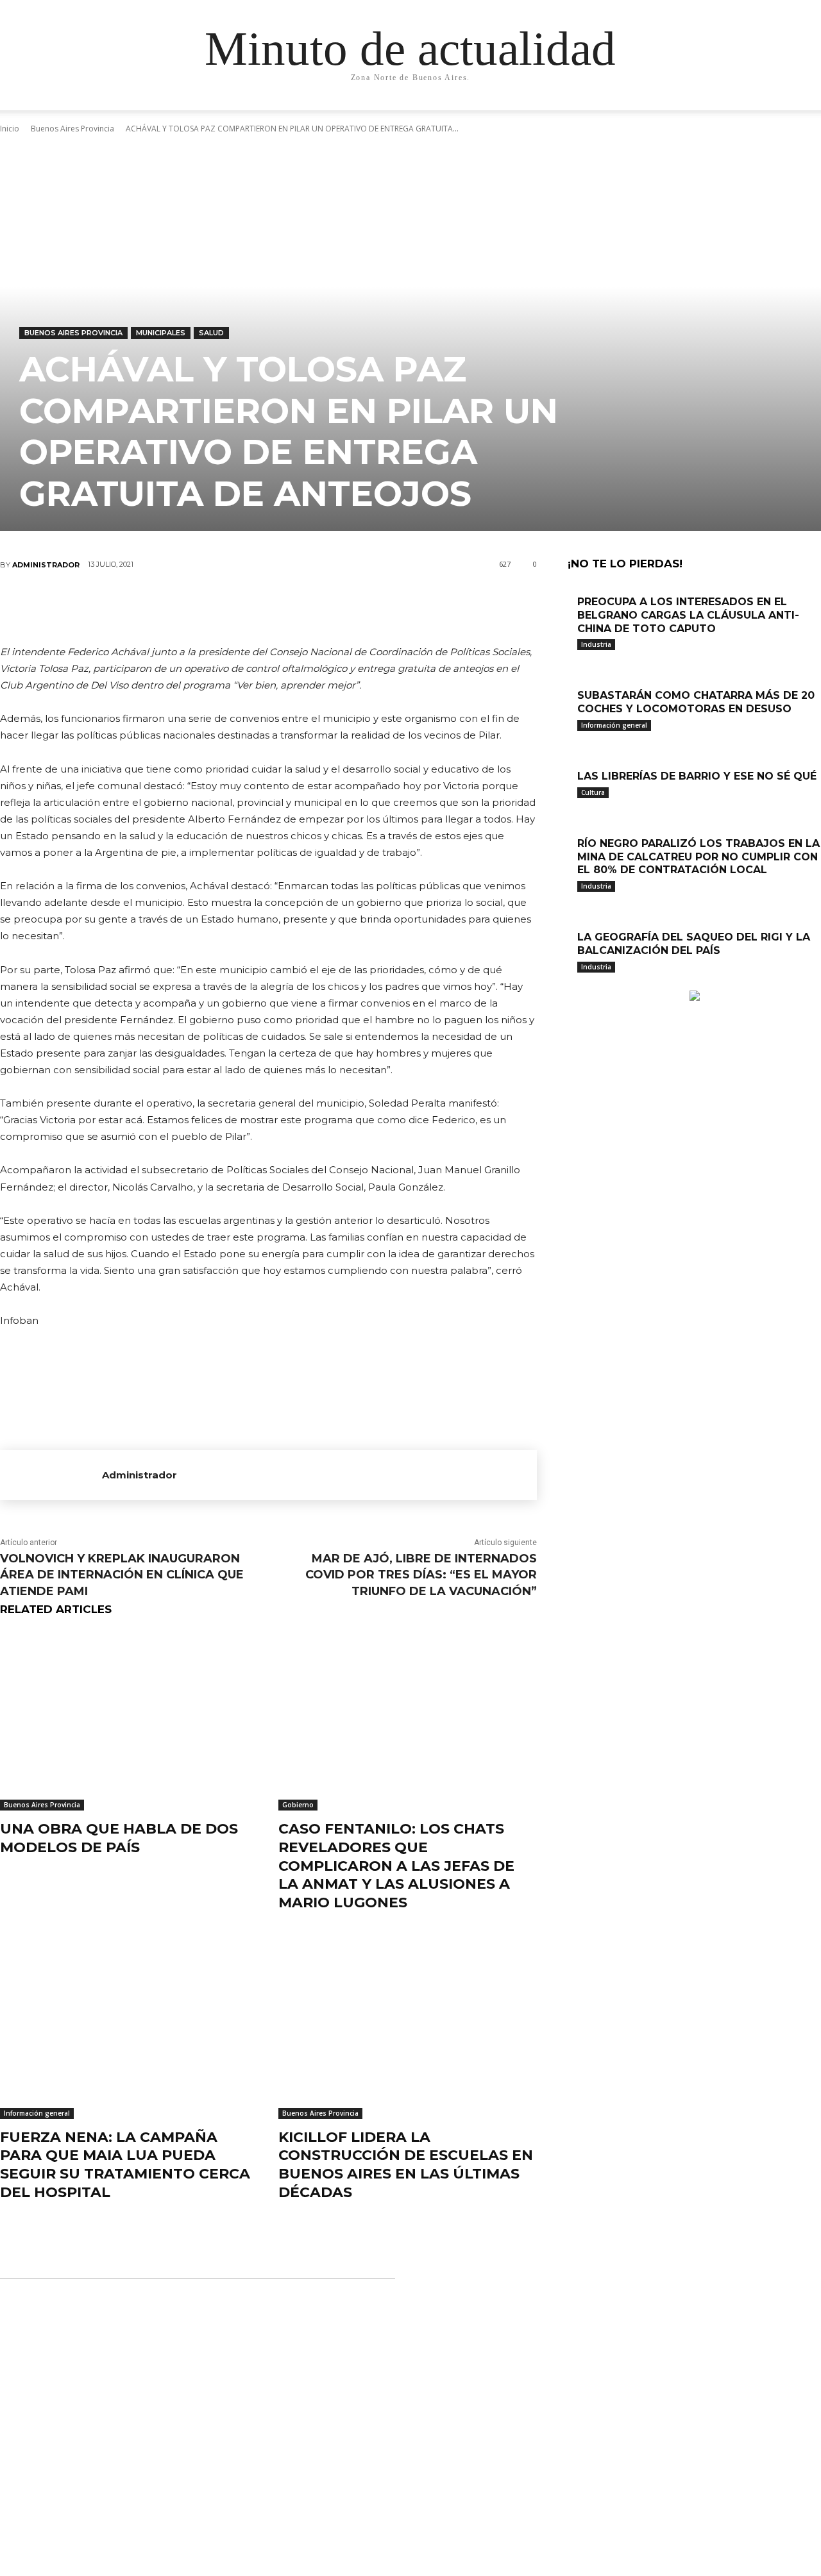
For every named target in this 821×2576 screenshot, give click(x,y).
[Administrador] (51, 1475)
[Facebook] (191, 607)
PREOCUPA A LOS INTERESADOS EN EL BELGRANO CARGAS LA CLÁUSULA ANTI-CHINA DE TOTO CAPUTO (688, 615)
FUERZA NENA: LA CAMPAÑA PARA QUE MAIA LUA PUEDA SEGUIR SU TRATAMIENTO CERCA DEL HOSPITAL (125, 2165)
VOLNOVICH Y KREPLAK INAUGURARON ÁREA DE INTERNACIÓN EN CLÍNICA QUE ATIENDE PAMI (122, 1575)
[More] (346, 607)
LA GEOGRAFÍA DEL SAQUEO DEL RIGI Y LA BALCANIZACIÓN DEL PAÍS (694, 944)
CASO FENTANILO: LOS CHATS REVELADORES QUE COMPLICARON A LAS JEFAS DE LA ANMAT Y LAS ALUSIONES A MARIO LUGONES (396, 1865)
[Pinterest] (268, 607)
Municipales (161, 333)
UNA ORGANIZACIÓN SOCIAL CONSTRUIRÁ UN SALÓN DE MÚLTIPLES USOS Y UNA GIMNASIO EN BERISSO (410, 2425)
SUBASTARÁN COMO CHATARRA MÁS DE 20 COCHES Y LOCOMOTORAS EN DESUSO (696, 702)
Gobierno (298, 1805)
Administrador (46, 565)
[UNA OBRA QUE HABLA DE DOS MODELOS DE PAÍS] (130, 1720)
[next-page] (578, 984)
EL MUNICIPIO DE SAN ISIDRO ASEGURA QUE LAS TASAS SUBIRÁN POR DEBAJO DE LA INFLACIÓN (414, 2353)
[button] (738, 113)
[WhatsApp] (307, 607)
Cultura (593, 792)
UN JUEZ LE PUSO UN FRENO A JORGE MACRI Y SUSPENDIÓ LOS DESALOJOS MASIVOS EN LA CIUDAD (398, 2498)
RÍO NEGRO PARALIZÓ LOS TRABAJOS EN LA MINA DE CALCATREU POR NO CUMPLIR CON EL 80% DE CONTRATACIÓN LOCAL (698, 857)
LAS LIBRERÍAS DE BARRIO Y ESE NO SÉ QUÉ (697, 776)
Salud (211, 333)
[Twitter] (230, 607)
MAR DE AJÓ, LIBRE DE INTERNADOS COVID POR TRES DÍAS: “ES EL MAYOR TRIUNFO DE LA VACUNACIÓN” (421, 1575)
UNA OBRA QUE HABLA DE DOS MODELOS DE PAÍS (119, 1838)
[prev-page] (571, 984)
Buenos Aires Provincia (73, 333)
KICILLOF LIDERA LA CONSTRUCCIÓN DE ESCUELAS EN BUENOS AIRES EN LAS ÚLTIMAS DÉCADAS (406, 2165)
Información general (37, 2113)
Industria (596, 644)
